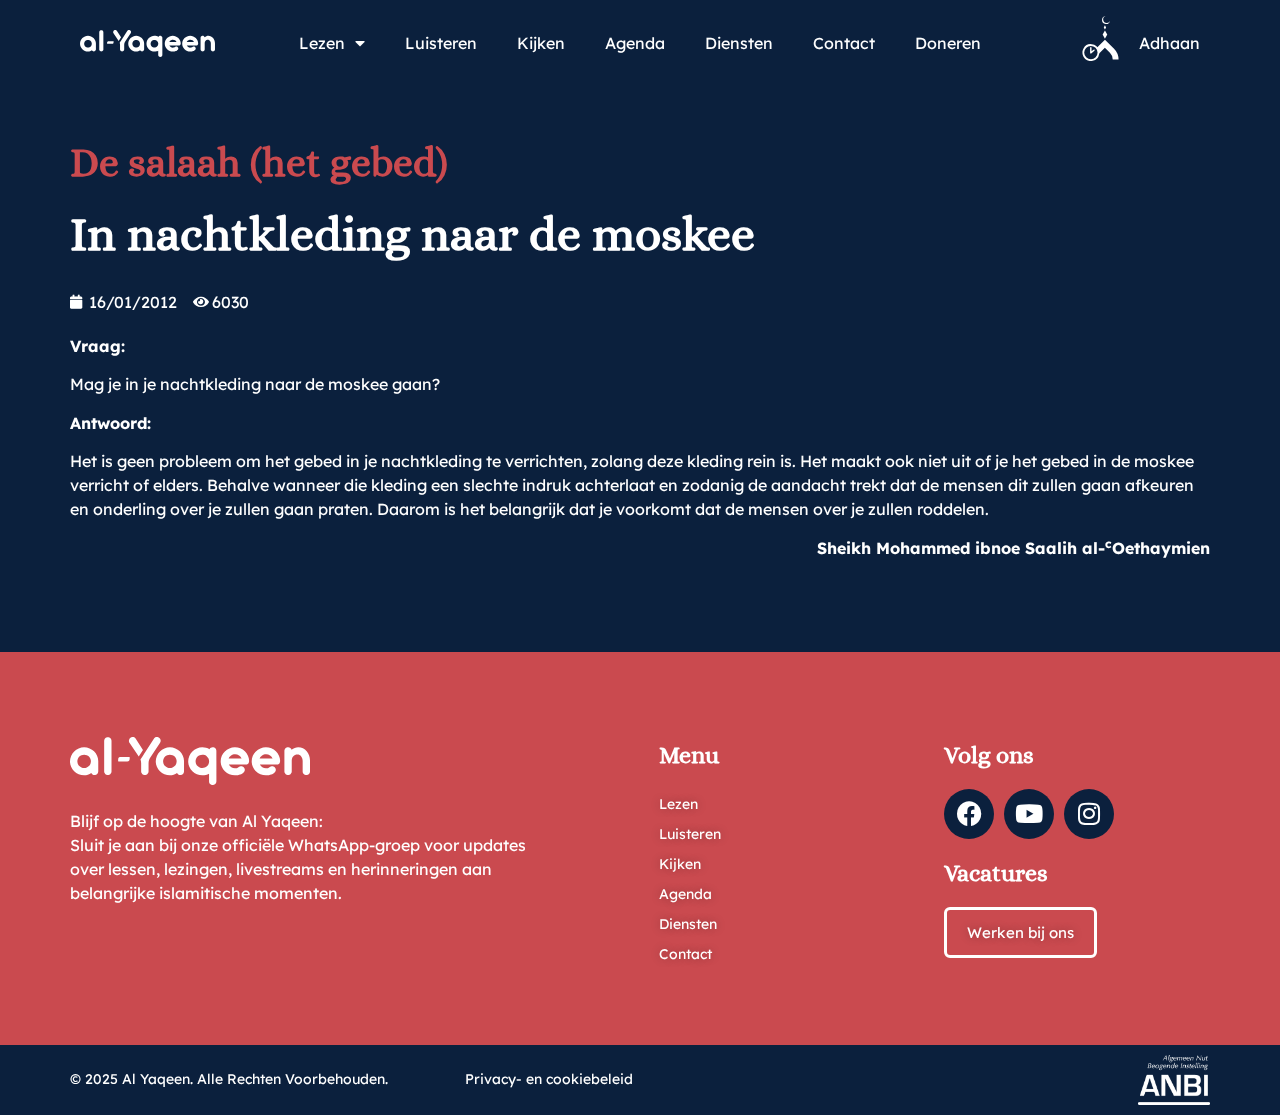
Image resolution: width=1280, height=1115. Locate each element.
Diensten (739, 43)
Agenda (635, 43)
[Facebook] (969, 814)
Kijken (541, 43)
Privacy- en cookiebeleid (549, 1079)
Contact (844, 43)
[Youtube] (1029, 814)
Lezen (322, 43)
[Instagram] (1089, 814)
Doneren (948, 43)
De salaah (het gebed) (259, 162)
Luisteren (441, 43)
